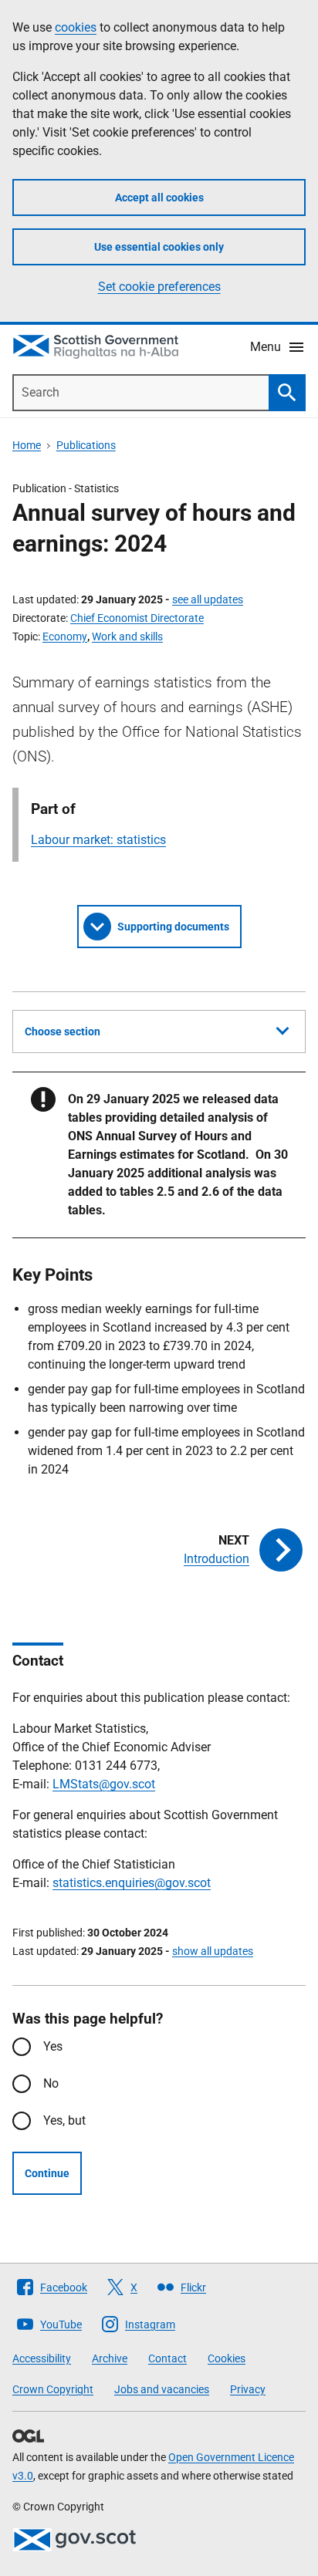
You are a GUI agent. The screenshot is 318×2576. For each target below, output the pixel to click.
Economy (65, 636)
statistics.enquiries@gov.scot (132, 1883)
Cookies (227, 2358)
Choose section (63, 1031)
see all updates (208, 599)
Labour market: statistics (98, 840)
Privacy (248, 2389)
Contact (167, 2358)
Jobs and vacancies (162, 2389)
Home (27, 445)
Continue (47, 2173)
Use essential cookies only (159, 247)
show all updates (213, 1951)
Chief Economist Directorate (137, 618)
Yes (53, 2046)
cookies (76, 27)
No (51, 2083)
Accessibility (42, 2358)
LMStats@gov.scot (104, 1784)
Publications (86, 445)
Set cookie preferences (159, 287)
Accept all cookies (159, 198)
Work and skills (127, 636)
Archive (110, 2358)
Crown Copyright (53, 2389)
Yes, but (64, 2120)
